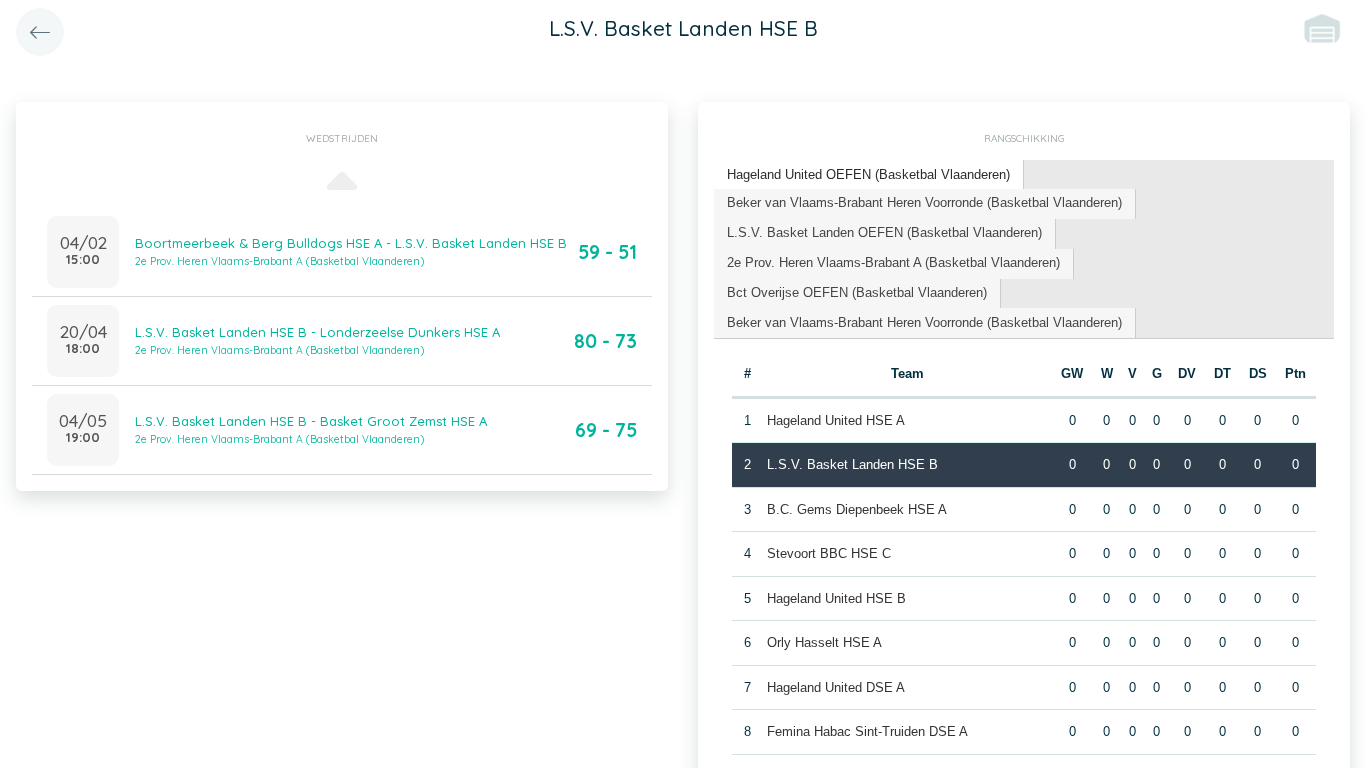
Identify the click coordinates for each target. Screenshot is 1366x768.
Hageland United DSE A (836, 687)
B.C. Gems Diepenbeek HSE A (857, 509)
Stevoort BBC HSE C (829, 553)
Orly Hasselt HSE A (824, 642)
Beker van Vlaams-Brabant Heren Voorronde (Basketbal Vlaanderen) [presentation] (924, 202)
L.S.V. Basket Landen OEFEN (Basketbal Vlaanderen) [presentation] (884, 232)
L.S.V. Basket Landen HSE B (852, 464)
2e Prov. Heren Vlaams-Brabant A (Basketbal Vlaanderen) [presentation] (893, 262)
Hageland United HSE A (836, 420)
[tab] (869, 175)
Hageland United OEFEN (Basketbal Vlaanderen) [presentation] (868, 174)
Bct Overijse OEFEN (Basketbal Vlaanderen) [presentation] (857, 292)
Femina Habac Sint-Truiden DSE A (867, 731)
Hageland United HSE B (836, 598)
